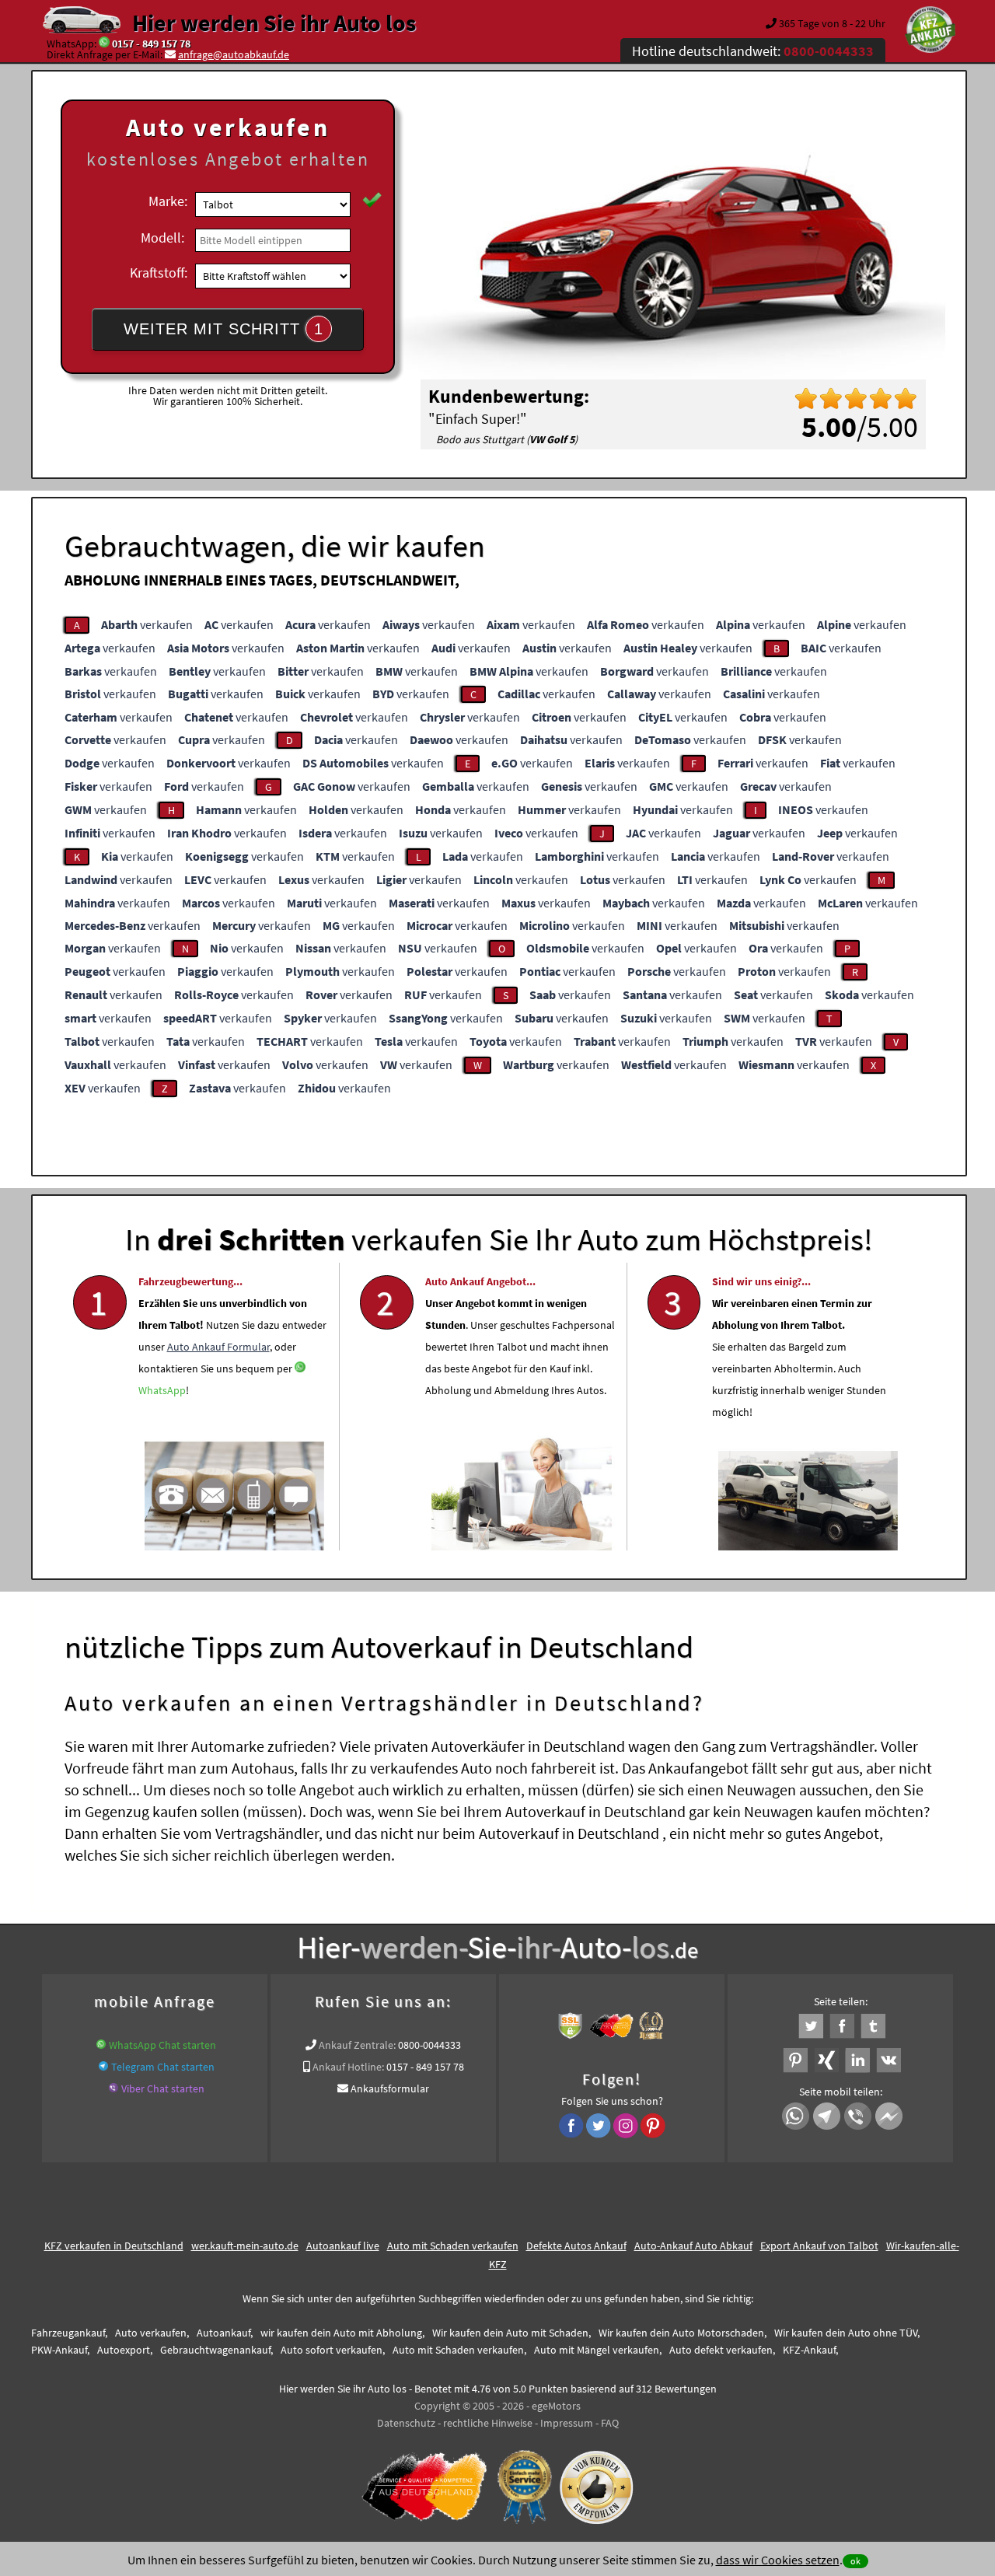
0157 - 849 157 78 (151, 44)
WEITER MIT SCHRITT (223, 329)
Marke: (168, 201)
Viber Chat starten (163, 2088)
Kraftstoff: (159, 273)
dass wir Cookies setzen (778, 2560)
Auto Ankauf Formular (218, 1347)
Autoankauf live (343, 2246)
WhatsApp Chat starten (162, 2045)
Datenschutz (406, 2423)
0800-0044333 (429, 2045)
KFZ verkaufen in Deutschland (114, 2246)
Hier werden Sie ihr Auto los (274, 23)
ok (855, 2561)
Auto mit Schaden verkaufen (453, 2246)
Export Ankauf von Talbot (819, 2246)
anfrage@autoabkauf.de (234, 54)
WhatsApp (162, 1390)
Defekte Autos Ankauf (576, 2246)
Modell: (162, 238)
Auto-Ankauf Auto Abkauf (693, 2246)
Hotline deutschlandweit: (753, 51)
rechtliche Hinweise (488, 2423)
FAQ (610, 2423)
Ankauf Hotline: (348, 2067)
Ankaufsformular (390, 2088)
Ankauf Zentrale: (357, 2045)
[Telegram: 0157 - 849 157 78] (103, 2067)
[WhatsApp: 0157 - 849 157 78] (104, 44)
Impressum (567, 2423)
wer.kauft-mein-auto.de (245, 2246)
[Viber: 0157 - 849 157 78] (113, 2088)
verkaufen (147, 624)
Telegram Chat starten (163, 2067)
